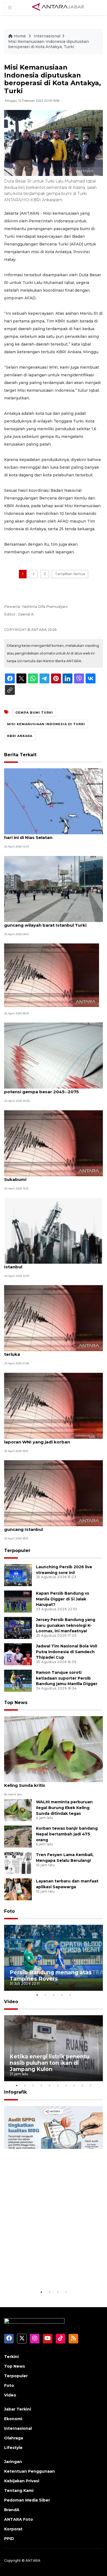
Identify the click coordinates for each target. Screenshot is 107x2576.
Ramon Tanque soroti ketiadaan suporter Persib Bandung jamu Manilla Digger (67, 1678)
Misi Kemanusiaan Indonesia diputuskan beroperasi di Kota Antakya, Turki (49, 44)
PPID (9, 2539)
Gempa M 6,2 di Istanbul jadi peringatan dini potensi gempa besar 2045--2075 (53, 1089)
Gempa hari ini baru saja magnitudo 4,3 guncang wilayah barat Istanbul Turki (48, 922)
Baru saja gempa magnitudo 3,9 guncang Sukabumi (50, 1177)
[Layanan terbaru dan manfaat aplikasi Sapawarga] (18, 1889)
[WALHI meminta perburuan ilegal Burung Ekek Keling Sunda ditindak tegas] (18, 1810)
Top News (16, 1703)
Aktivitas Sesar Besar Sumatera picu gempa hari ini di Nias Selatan (53, 835)
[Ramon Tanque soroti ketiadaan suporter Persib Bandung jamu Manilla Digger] (18, 1680)
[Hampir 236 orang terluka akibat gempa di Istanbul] (54, 1230)
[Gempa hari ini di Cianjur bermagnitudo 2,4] (52, 975)
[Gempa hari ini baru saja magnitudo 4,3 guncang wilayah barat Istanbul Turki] (54, 889)
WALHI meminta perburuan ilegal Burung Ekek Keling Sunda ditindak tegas (64, 1808)
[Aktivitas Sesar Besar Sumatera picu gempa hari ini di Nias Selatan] (54, 801)
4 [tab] (62, 1995)
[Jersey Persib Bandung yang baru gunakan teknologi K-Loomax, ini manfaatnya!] (18, 1627)
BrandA (12, 2510)
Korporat (13, 2529)
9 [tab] (82, 2085)
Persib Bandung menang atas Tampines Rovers (51, 1976)
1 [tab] (37, 1995)
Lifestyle (13, 2448)
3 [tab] (54, 1995)
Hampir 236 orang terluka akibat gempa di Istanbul (52, 1264)
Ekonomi (13, 2419)
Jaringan (13, 2462)
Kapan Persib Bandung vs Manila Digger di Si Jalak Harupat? (63, 1599)
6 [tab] (58, 2085)
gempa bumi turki (34, 713)
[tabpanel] (54, 1958)
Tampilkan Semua (70, 574)
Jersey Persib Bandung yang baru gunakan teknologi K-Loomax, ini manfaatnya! (66, 1625)
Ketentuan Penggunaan (29, 2471)
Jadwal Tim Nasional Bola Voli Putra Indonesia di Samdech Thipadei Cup (67, 1652)
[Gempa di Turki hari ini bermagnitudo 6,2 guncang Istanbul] (54, 1493)
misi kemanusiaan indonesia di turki (46, 724)
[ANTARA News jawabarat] (59, 7)
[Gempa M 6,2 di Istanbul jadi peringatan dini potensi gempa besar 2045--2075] (54, 1055)
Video (11, 2002)
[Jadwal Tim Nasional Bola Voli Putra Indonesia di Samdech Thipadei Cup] (18, 1654)
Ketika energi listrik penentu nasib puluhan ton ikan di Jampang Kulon (50, 2063)
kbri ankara (20, 736)
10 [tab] (91, 2085)
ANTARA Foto (19, 2519)
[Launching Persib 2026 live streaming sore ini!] (18, 1575)
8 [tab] (74, 2085)
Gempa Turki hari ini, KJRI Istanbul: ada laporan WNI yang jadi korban (47, 1439)
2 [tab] (45, 1995)
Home (20, 36)
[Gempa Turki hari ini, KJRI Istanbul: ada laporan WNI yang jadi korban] (54, 1405)
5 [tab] (70, 1995)
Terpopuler (17, 1551)
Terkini (11, 2357)
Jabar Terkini (18, 2409)
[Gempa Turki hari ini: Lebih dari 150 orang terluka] (54, 1318)
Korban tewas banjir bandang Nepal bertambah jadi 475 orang (67, 1834)
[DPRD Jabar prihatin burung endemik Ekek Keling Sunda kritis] (54, 1749)
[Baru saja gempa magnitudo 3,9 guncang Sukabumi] (54, 1143)
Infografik (16, 2092)
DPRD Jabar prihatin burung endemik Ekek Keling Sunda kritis (51, 1782)
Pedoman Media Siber (27, 2500)
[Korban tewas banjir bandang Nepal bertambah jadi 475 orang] (18, 1836)
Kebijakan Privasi (22, 2481)
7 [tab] (66, 2085)
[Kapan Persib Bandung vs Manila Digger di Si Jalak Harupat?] (18, 1601)
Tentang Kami (19, 2491)
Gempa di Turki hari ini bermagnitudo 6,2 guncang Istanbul (50, 1526)
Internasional (47, 36)
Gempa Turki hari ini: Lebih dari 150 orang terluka (50, 1351)
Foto (9, 1911)
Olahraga (14, 2438)
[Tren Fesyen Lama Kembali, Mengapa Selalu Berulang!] (18, 1863)
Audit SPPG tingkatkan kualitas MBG (53, 2272)
